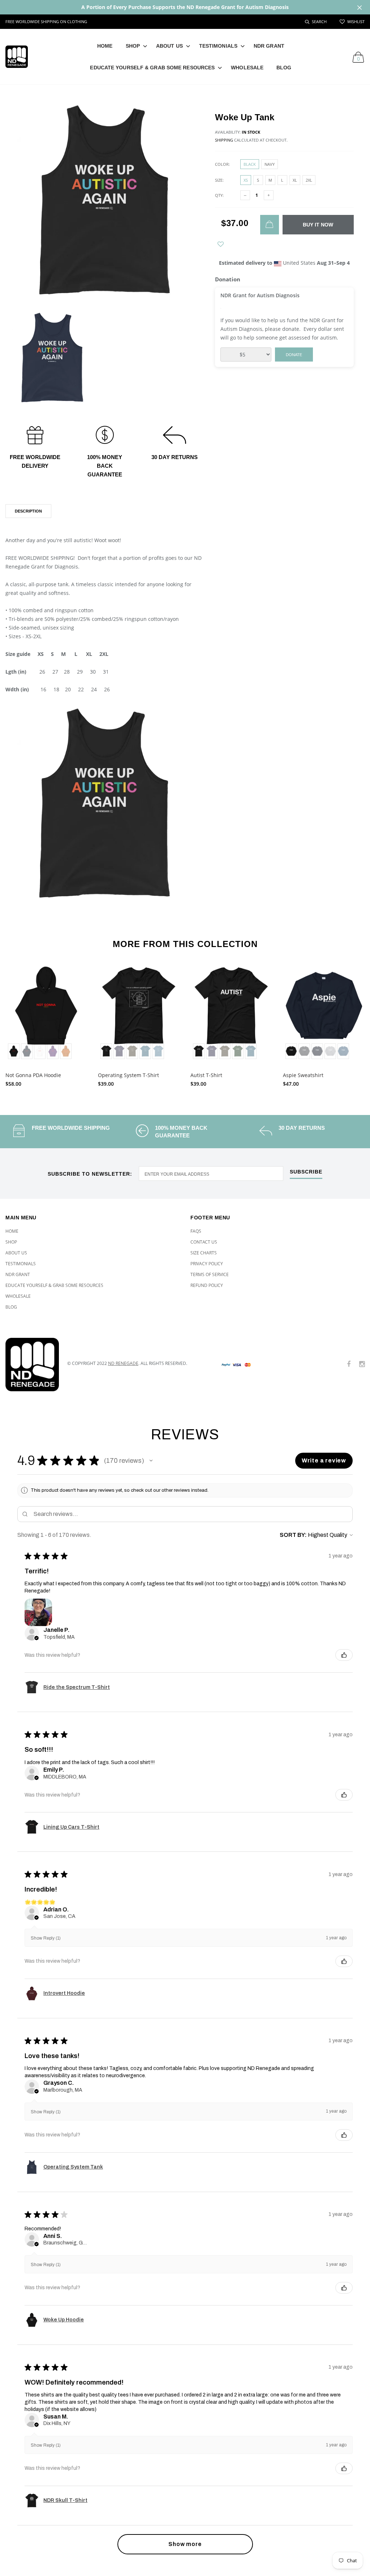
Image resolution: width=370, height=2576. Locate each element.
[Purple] (53, 1051)
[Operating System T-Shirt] (139, 1013)
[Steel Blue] (158, 1051)
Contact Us (204, 1242)
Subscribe (306, 1172)
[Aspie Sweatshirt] (324, 1013)
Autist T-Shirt (206, 1075)
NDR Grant (269, 46)
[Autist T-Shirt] (231, 1013)
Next (355, 1023)
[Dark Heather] (304, 1051)
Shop (133, 46)
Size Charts (204, 1253)
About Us (169, 46)
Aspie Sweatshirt (303, 1075)
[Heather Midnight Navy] (119, 1051)
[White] (40, 1051)
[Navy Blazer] (27, 1051)
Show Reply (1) (46, 1938)
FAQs (196, 1231)
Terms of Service (210, 1274)
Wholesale (247, 68)
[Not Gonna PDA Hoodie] (46, 1013)
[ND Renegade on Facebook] (349, 1364)
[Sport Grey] (330, 1051)
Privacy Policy (207, 1264)
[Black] (14, 1051)
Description (28, 511)
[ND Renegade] (31, 1365)
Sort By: (293, 1535)
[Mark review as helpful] (344, 1655)
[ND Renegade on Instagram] (362, 1364)
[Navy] (317, 1051)
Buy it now (318, 225)
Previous (15, 1023)
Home (105, 46)
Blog (284, 68)
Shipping (224, 140)
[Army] (132, 1051)
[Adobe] (66, 1051)
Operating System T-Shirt (128, 1075)
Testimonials (218, 46)
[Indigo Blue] (343, 1051)
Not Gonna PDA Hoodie (33, 1075)
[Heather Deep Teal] (145, 1051)
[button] (151, 1461)
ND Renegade (123, 1363)
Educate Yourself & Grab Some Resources (152, 68)
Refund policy (207, 1285)
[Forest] (238, 1051)
